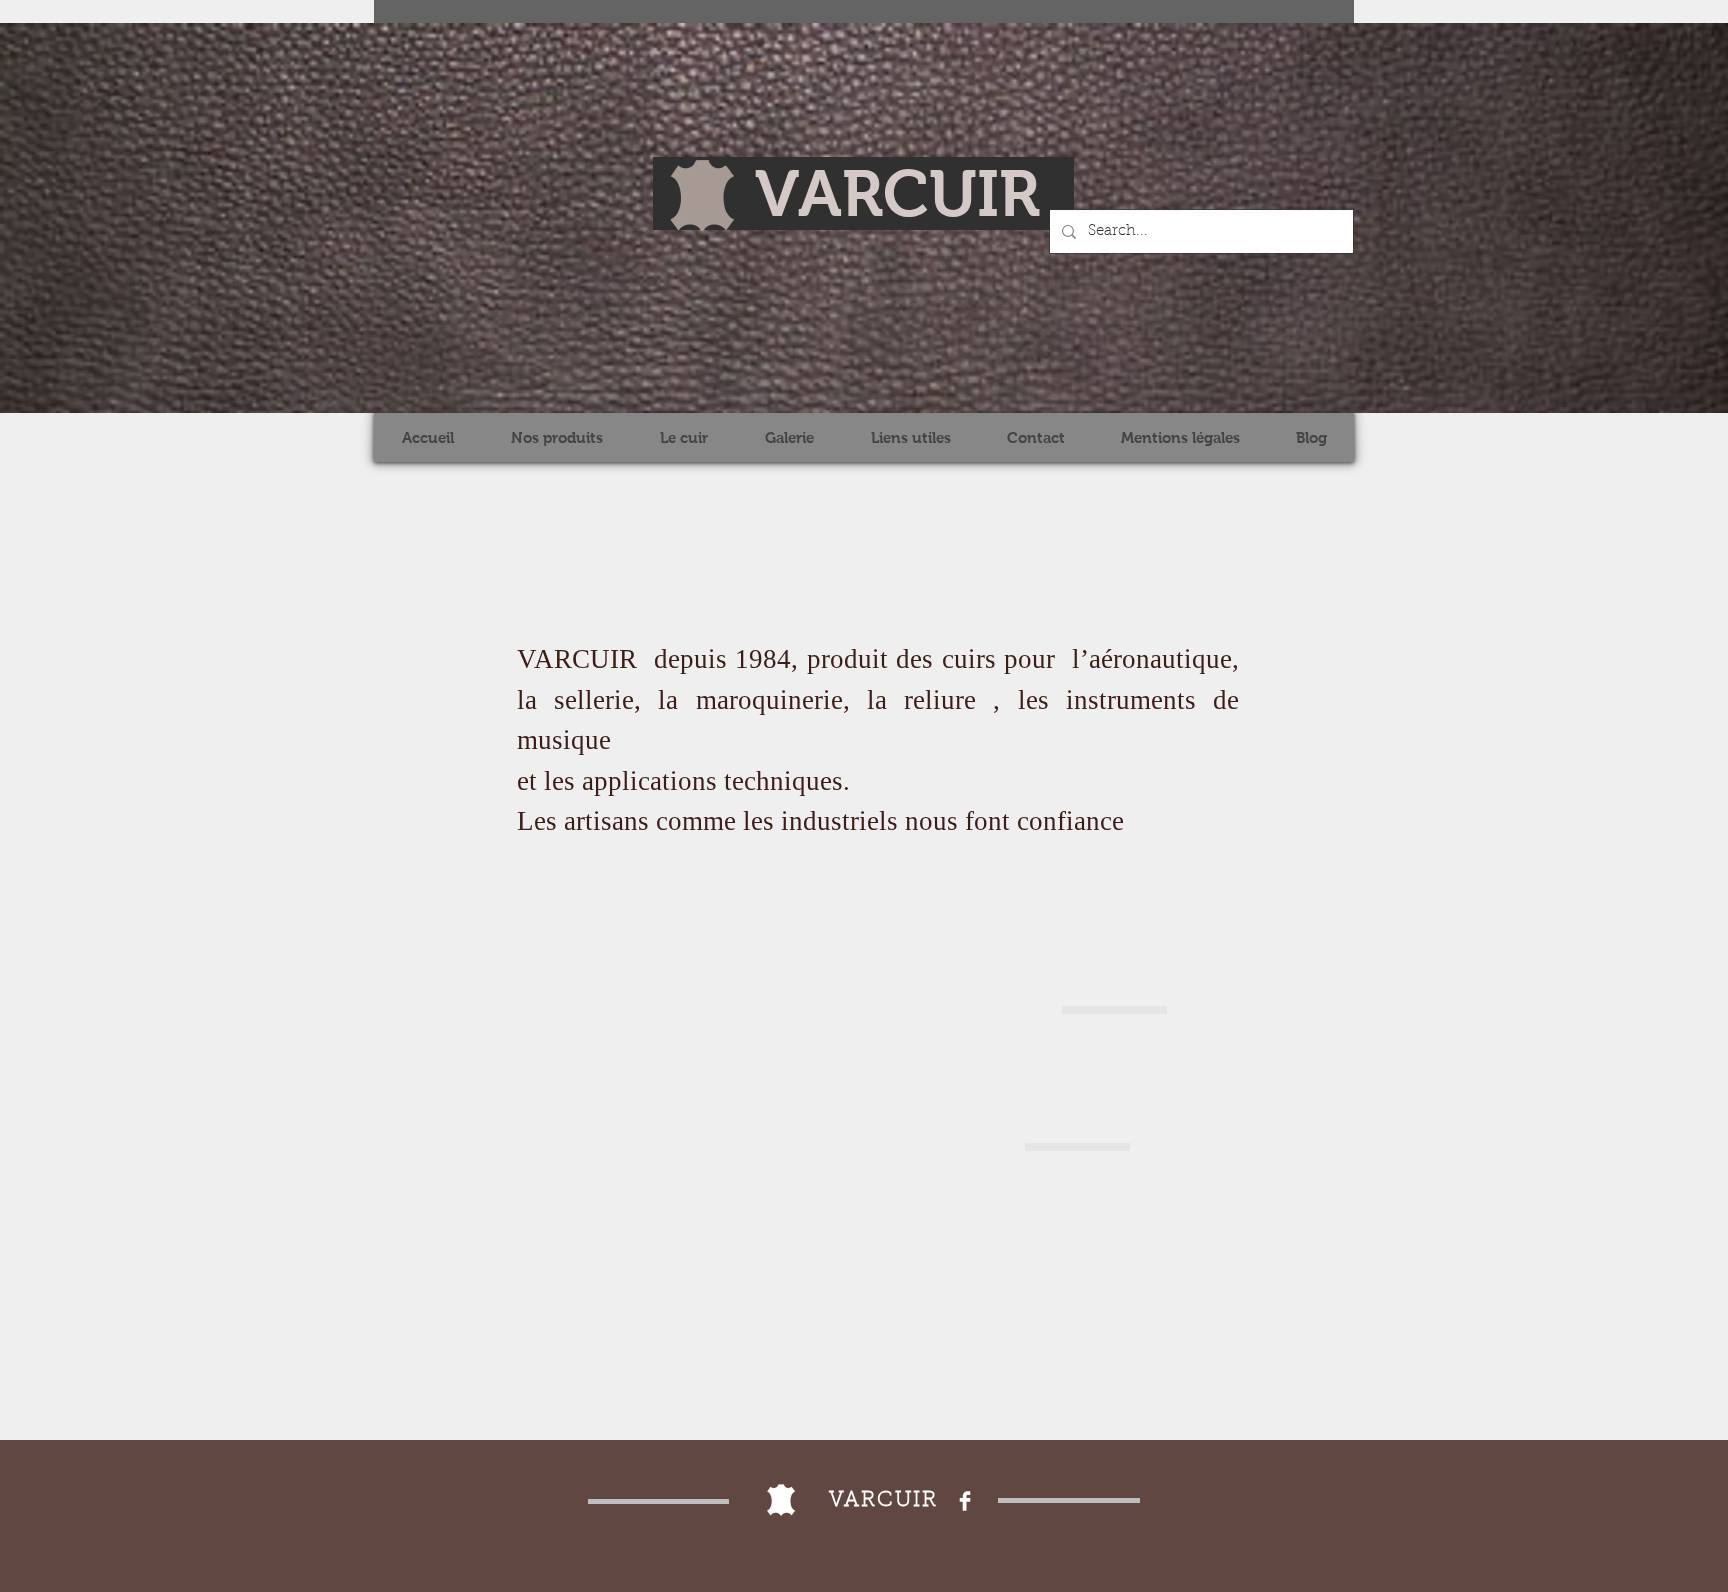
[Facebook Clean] (965, 1501)
